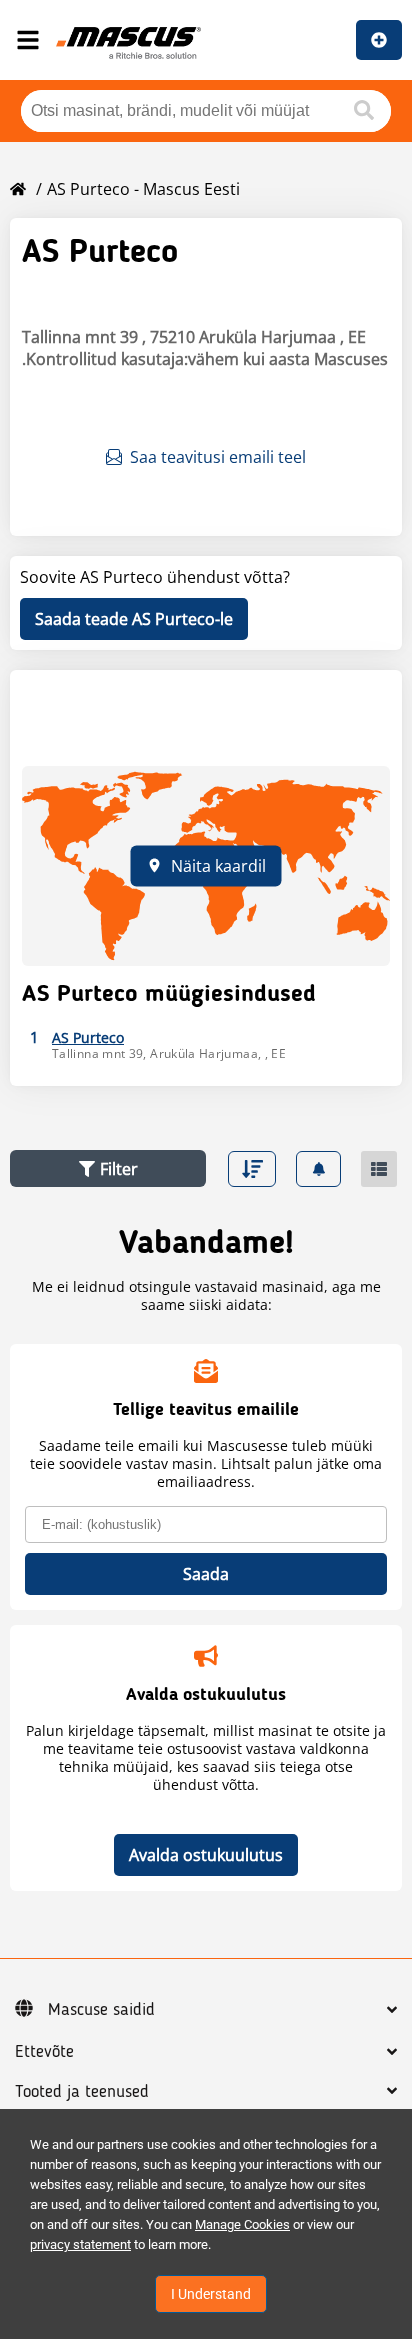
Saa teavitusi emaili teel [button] (218, 457)
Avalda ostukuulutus (206, 1855)
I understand (211, 2294)
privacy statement (80, 2244)
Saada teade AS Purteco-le (134, 619)
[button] (108, 1168)
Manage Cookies (242, 2224)
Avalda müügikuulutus (379, 40)
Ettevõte (44, 2052)
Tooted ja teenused (82, 2092)
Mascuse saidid (101, 2010)
